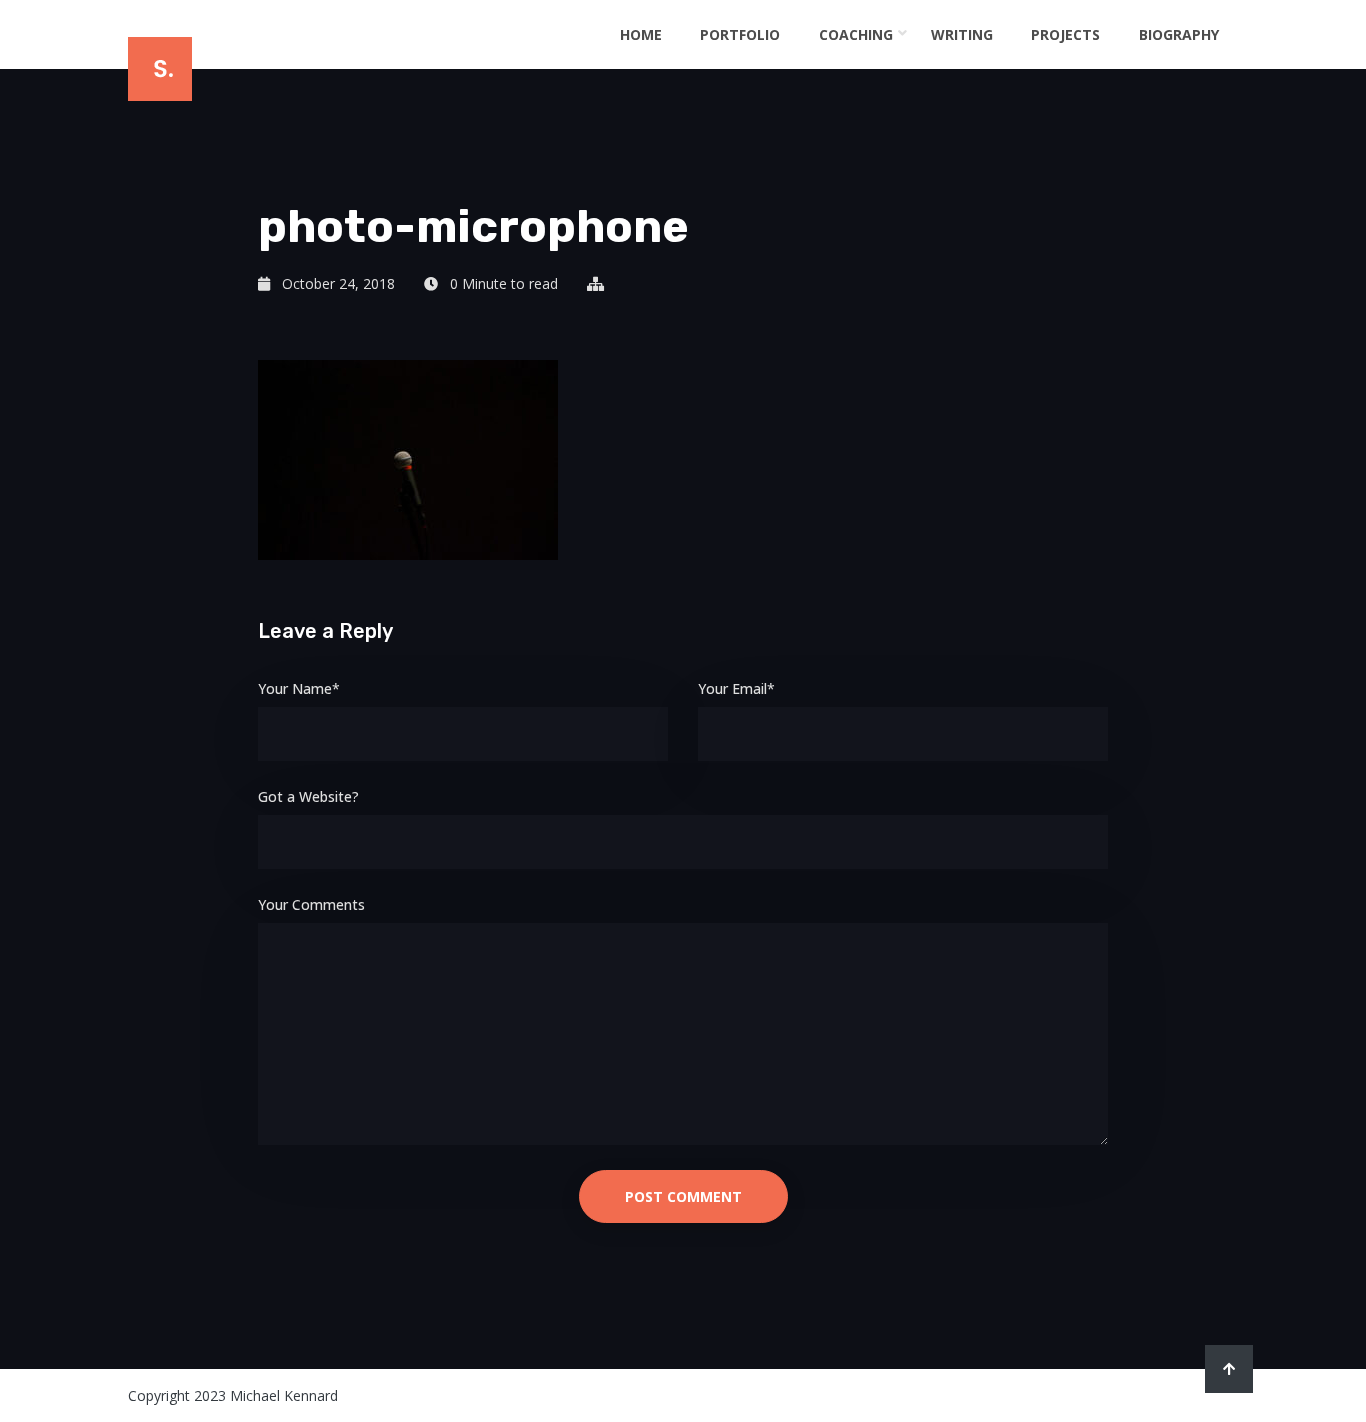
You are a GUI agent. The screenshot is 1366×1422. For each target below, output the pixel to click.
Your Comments (311, 904)
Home (641, 34)
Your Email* (736, 688)
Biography (1179, 34)
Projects (1065, 34)
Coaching (856, 34)
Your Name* (299, 688)
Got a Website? (308, 796)
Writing (962, 34)
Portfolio (740, 34)
